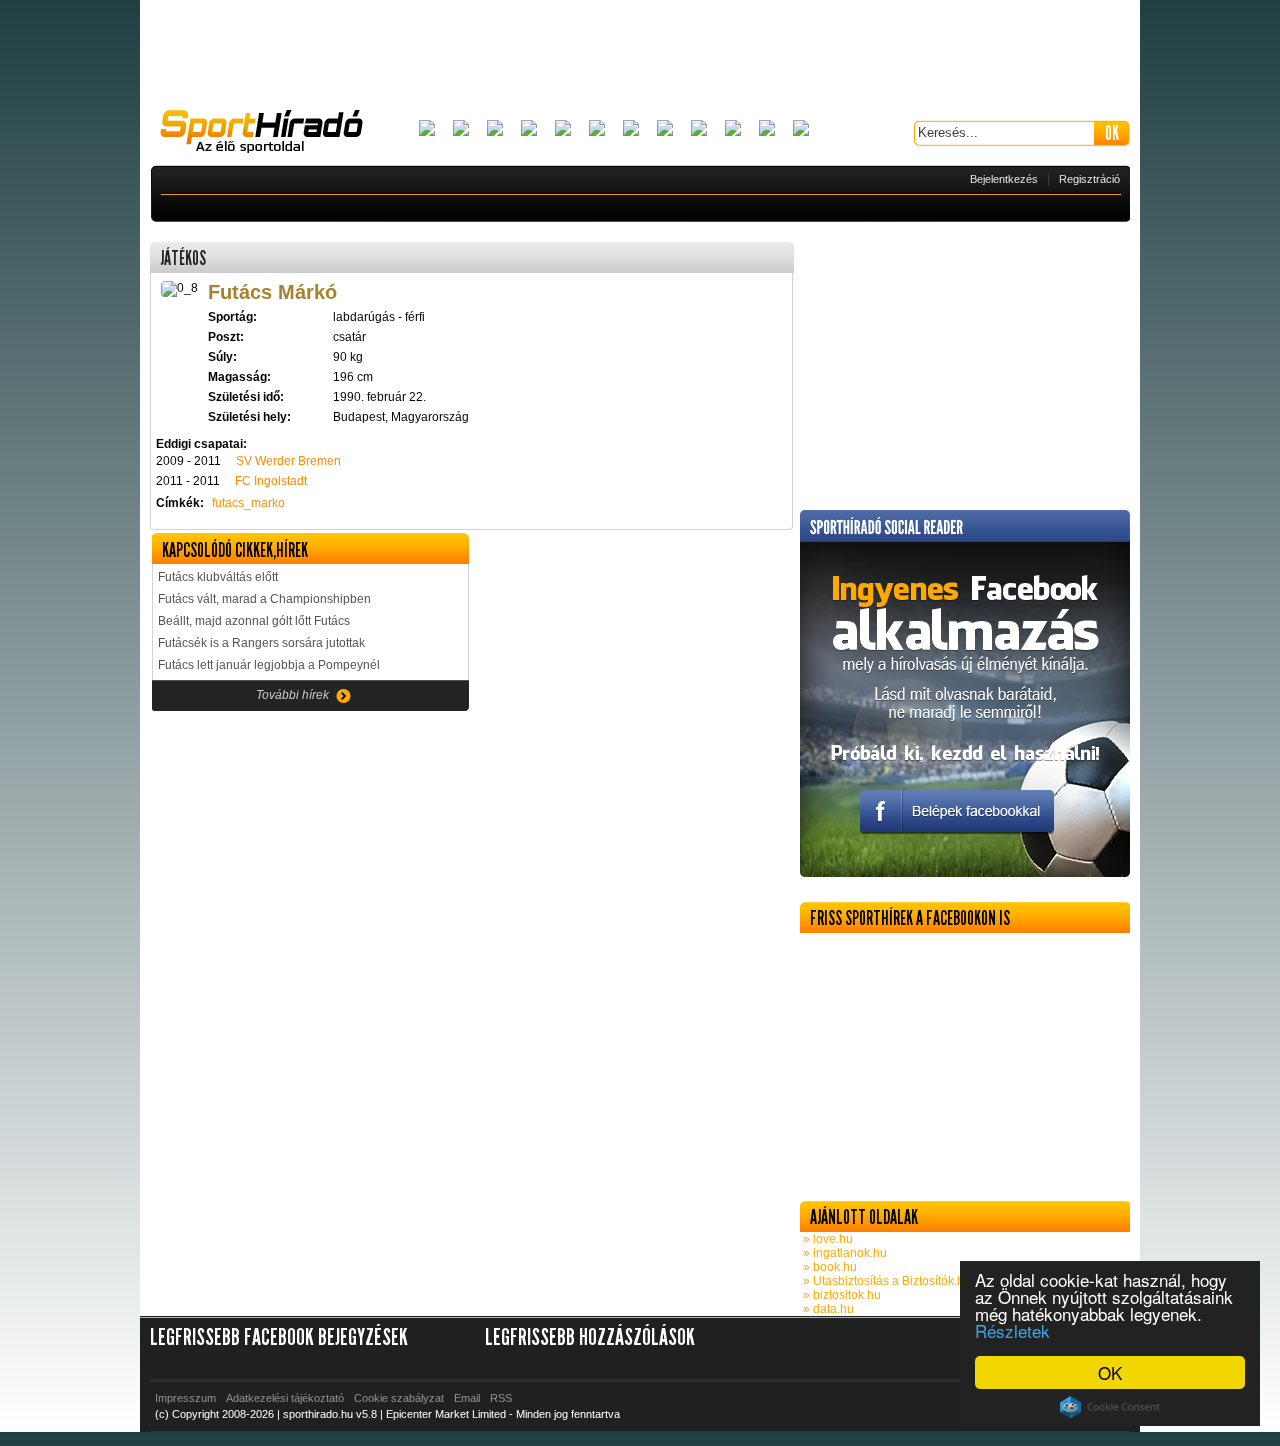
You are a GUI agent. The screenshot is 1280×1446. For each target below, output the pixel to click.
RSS (501, 1398)
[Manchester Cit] (699, 129)
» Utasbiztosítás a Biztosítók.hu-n (891, 1281)
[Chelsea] (563, 129)
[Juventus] (631, 129)
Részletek (1012, 1330)
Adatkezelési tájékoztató (285, 1398)
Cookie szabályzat (399, 1398)
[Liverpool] (665, 129)
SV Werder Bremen (288, 461)
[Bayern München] (529, 129)
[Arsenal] (461, 129)
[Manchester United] (733, 129)
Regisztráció (1089, 179)
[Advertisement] (640, 55)
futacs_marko (248, 503)
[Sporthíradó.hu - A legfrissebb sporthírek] (270, 134)
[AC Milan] (427, 129)
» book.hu (828, 1267)
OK (1110, 1372)
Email (467, 1398)
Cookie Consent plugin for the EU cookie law (1110, 1407)
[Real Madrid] (767, 129)
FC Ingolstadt (271, 481)
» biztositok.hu (840, 1295)
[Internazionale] (597, 129)
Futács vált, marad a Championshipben (264, 599)
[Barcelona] (495, 129)
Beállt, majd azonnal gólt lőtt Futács (254, 621)
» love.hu (826, 1239)
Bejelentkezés (1004, 179)
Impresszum (185, 1398)
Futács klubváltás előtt (218, 577)
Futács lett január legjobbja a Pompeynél (269, 665)
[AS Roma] (801, 129)
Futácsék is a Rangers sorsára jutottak (261, 643)
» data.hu (827, 1309)
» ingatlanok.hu (843, 1253)
